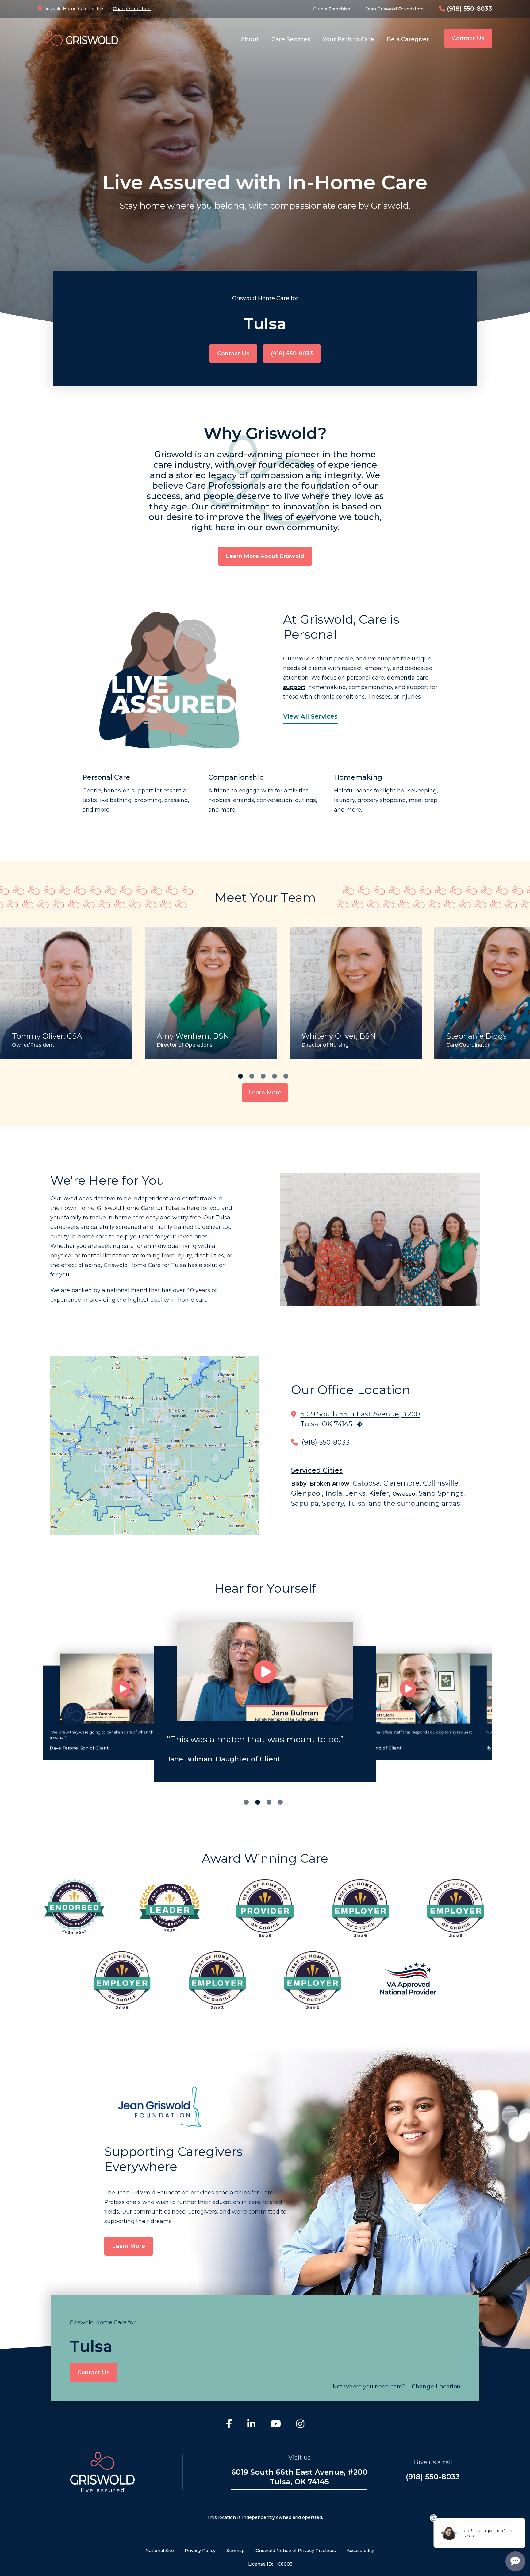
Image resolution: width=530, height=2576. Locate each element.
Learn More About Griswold (265, 556)
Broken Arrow (330, 1484)
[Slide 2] (269, 1802)
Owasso (404, 1494)
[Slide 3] (280, 1802)
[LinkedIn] (251, 2425)
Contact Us (468, 38)
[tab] (240, 1076)
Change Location (132, 9)
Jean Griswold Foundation (395, 9)
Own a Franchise (332, 9)
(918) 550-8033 (469, 9)
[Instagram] (300, 2425)
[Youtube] (276, 2425)
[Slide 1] (258, 1802)
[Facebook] (229, 2425)
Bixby (299, 1484)
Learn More (265, 1093)
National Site (160, 2551)
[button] (122, 1689)
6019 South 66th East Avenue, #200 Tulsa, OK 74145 (299, 2477)
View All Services (310, 716)
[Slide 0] (246, 1802)
